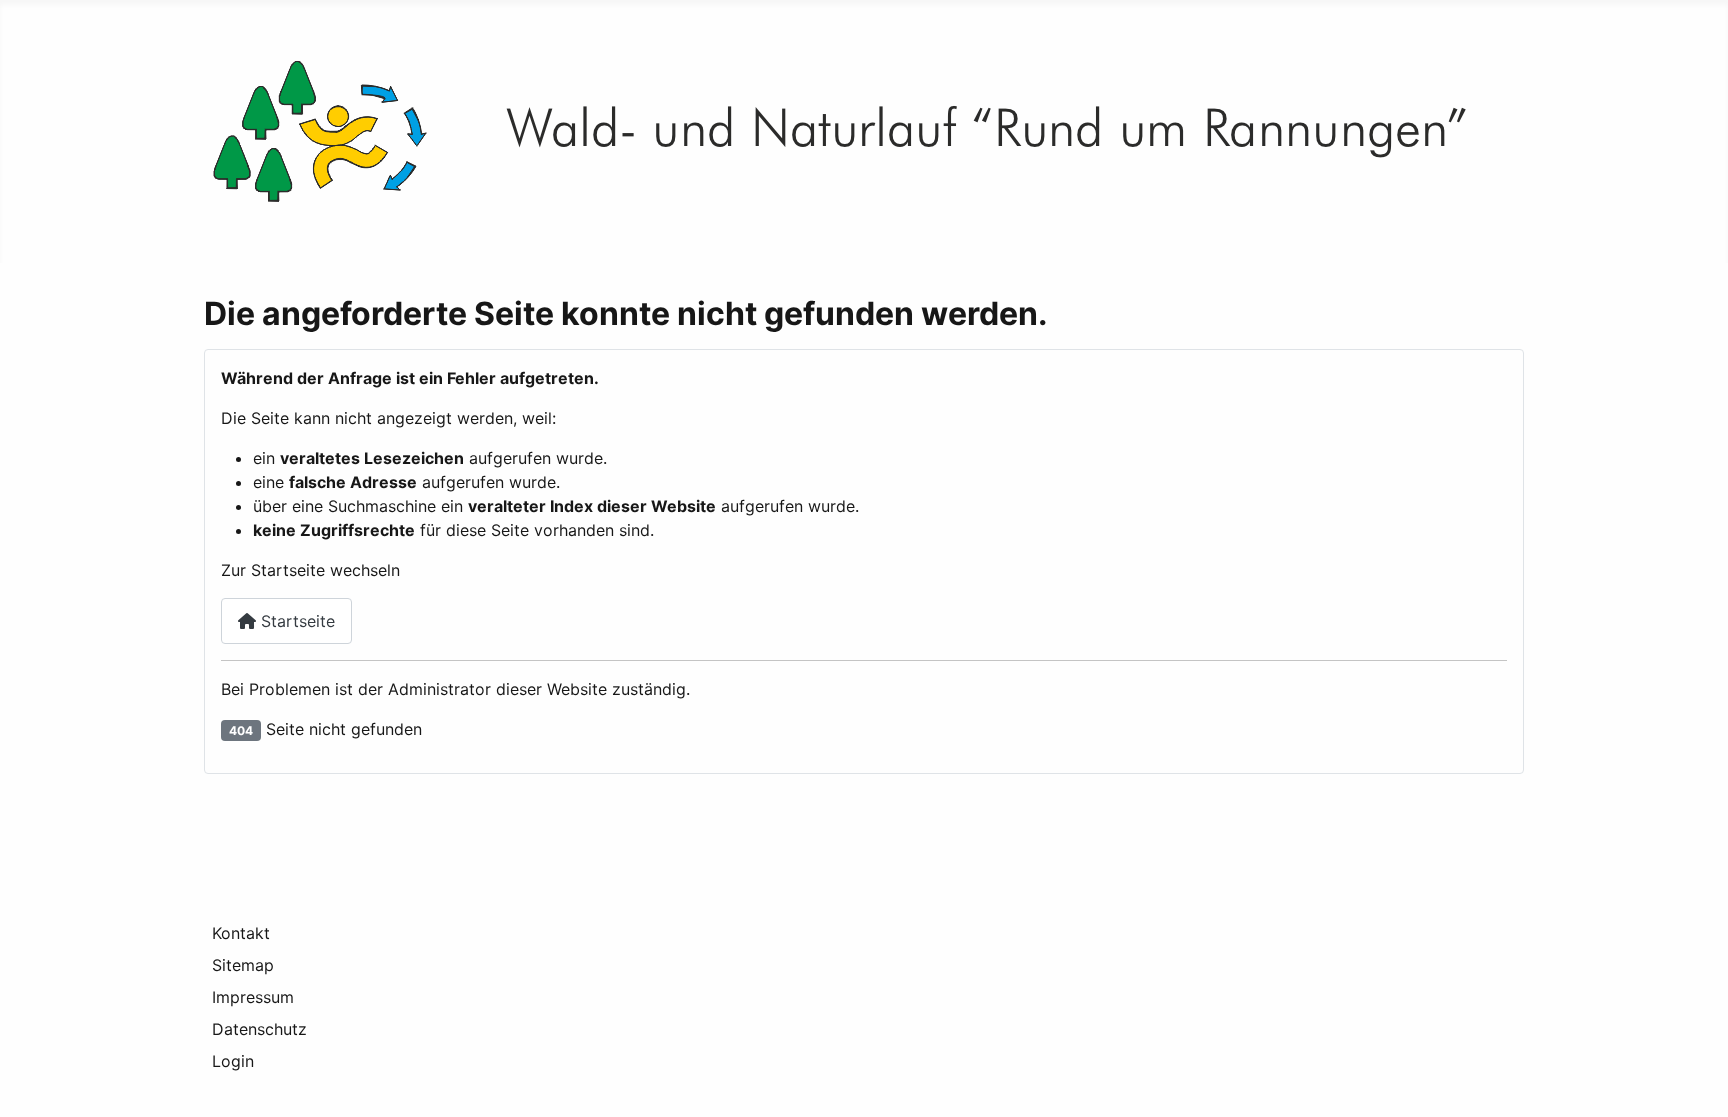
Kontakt (241, 933)
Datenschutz (259, 1029)
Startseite (295, 621)
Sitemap (243, 965)
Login (233, 1061)
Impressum (253, 997)
